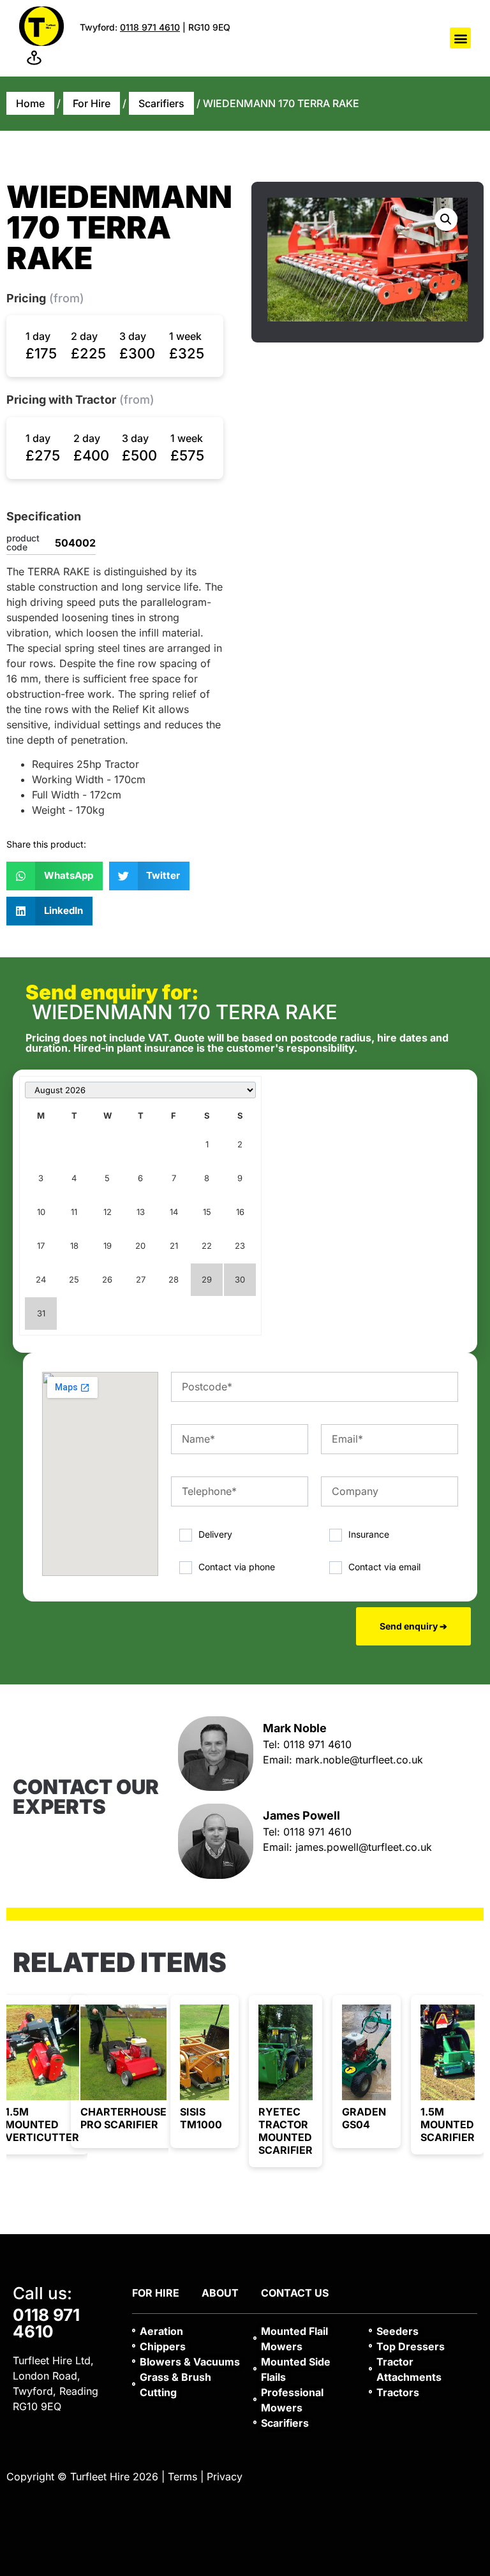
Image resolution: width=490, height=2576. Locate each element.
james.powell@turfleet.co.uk (364, 1847)
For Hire (92, 103)
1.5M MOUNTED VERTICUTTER (42, 2124)
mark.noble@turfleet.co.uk (359, 1760)
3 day (133, 336)
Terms (182, 2477)
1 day (38, 336)
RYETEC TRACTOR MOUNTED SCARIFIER (286, 2131)
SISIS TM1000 (201, 2118)
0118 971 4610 (150, 27)
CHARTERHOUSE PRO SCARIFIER (123, 2118)
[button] (460, 38)
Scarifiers (161, 103)
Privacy (225, 2477)
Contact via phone (237, 1566)
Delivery (215, 1534)
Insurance (369, 1534)
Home (30, 103)
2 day (84, 336)
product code (23, 543)
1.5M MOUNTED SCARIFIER (448, 2124)
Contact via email (384, 1566)
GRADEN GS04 (364, 2118)
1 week (185, 336)
